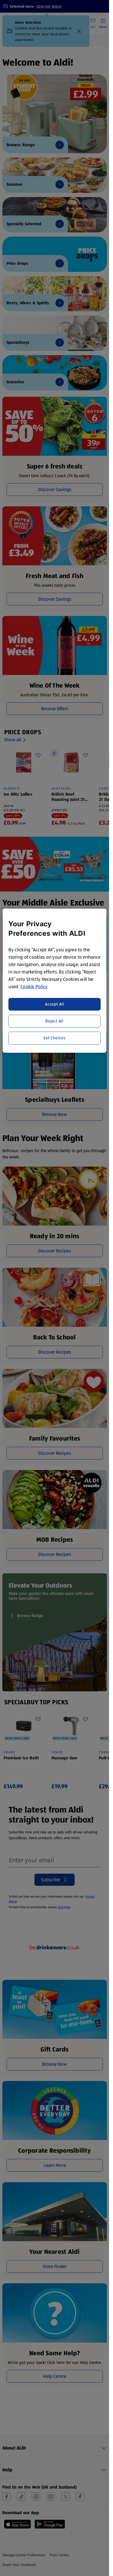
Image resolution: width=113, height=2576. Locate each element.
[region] (54, 981)
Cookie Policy (34, 987)
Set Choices (55, 1038)
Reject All (55, 1021)
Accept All (55, 1004)
